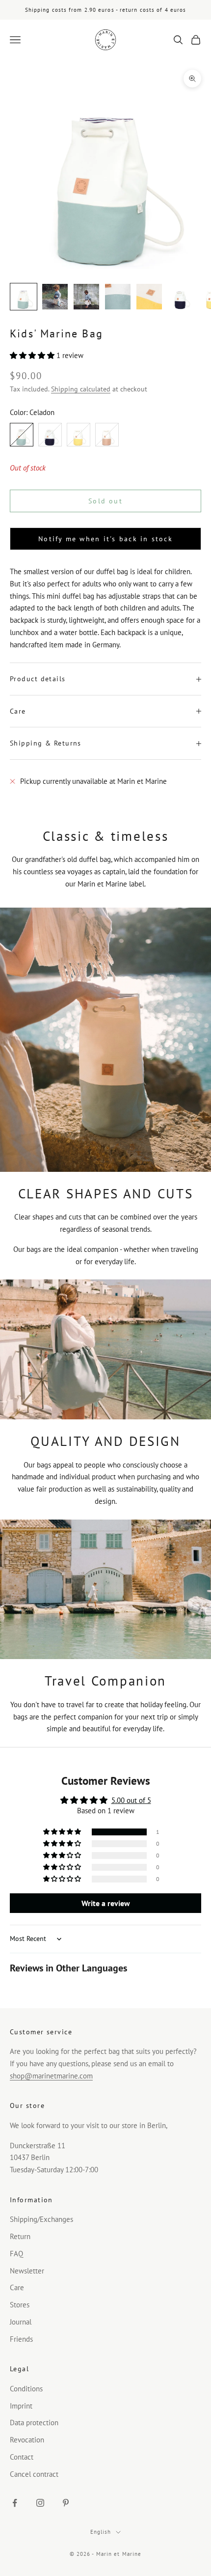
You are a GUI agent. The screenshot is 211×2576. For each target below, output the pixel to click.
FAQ (16, 2254)
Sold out (105, 501)
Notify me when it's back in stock (105, 539)
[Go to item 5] (149, 297)
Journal (21, 2322)
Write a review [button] (106, 1903)
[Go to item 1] (24, 297)
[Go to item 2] (55, 297)
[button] (33, 355)
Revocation (27, 2440)
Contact (22, 2457)
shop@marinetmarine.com (51, 2076)
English (101, 2532)
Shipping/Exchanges (41, 2219)
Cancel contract (34, 2474)
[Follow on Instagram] (40, 2503)
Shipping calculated (81, 389)
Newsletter (27, 2271)
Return (20, 2236)
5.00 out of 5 (131, 1800)
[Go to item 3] (86, 297)
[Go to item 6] (181, 297)
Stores (20, 2305)
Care (17, 2287)
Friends (21, 2339)
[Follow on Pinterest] (66, 2503)
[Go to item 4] (118, 297)
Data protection (34, 2423)
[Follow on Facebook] (15, 2503)
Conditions (26, 2389)
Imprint (21, 2406)
